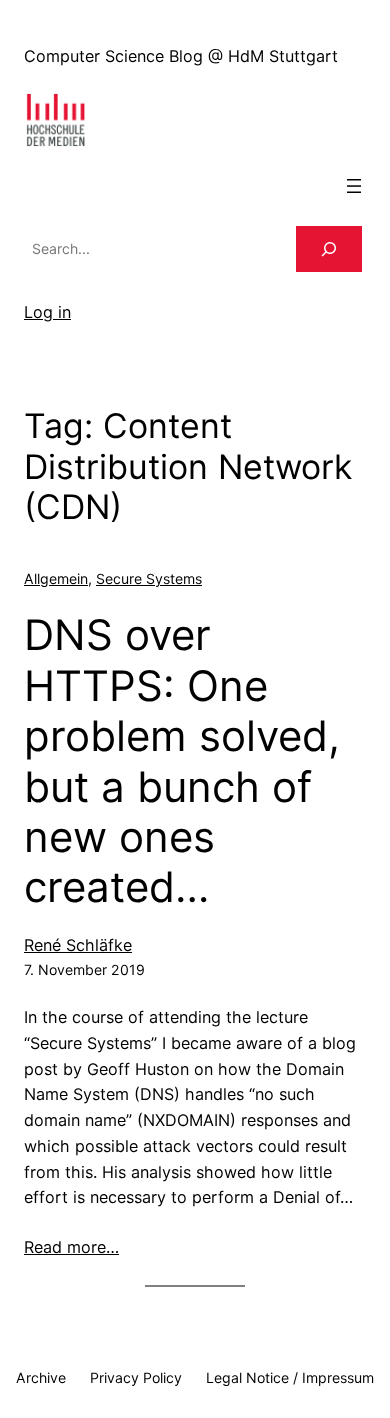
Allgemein (56, 578)
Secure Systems (149, 578)
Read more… (71, 1247)
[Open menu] (354, 186)
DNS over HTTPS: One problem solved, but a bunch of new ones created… (182, 761)
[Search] (329, 249)
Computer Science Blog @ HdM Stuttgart (181, 56)
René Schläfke (78, 945)
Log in (47, 312)
